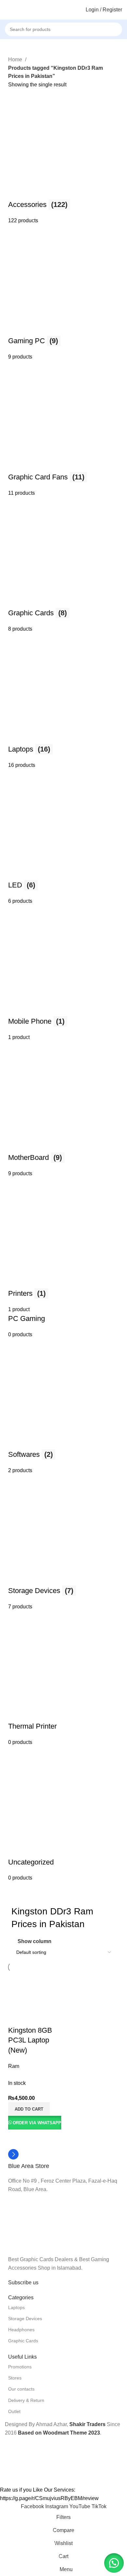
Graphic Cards (23, 2341)
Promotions (20, 2367)
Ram (14, 2066)
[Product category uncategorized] (63, 985)
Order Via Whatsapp (37, 2123)
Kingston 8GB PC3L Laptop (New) (30, 2040)
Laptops (16, 2307)
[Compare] (16, 2017)
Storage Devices (25, 2319)
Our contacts (21, 2389)
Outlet (14, 2411)
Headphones (21, 2330)
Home (16, 59)
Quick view (34, 2017)
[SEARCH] (124, 26)
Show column (35, 1941)
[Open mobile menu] (7, 10)
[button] (29, 2109)
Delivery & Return (26, 2400)
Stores (15, 2378)
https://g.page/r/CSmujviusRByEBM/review (49, 2498)
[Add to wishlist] (51, 2017)
